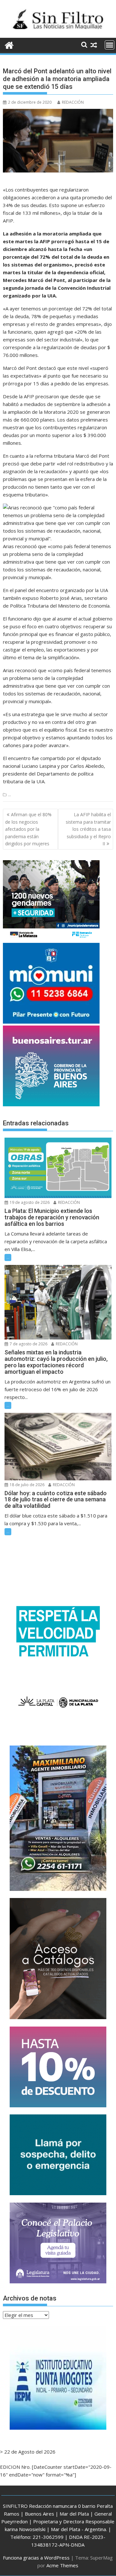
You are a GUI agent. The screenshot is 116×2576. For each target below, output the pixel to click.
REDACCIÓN (73, 102)
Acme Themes (62, 2565)
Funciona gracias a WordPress (36, 2558)
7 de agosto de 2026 (28, 1344)
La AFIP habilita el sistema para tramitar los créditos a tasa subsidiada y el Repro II (88, 829)
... (10, 795)
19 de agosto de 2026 (29, 1202)
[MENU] (110, 45)
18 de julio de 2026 (27, 1485)
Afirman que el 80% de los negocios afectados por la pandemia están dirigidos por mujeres (28, 829)
